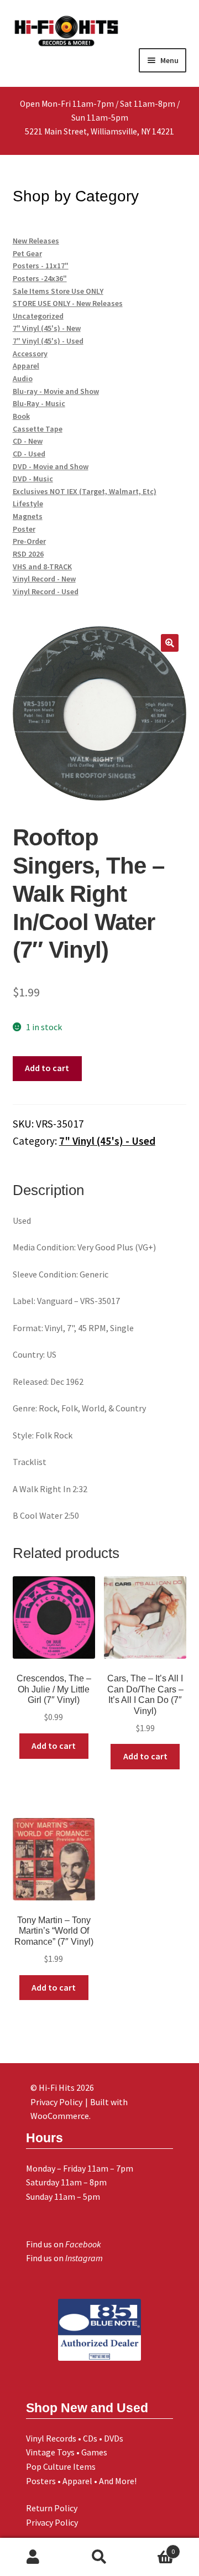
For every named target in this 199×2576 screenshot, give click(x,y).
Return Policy (52, 2508)
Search (99, 2557)
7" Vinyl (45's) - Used (107, 1141)
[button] (170, 643)
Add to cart (47, 1068)
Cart (154, 2548)
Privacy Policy (52, 2522)
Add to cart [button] (54, 1746)
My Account (33, 2557)
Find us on (64, 2244)
